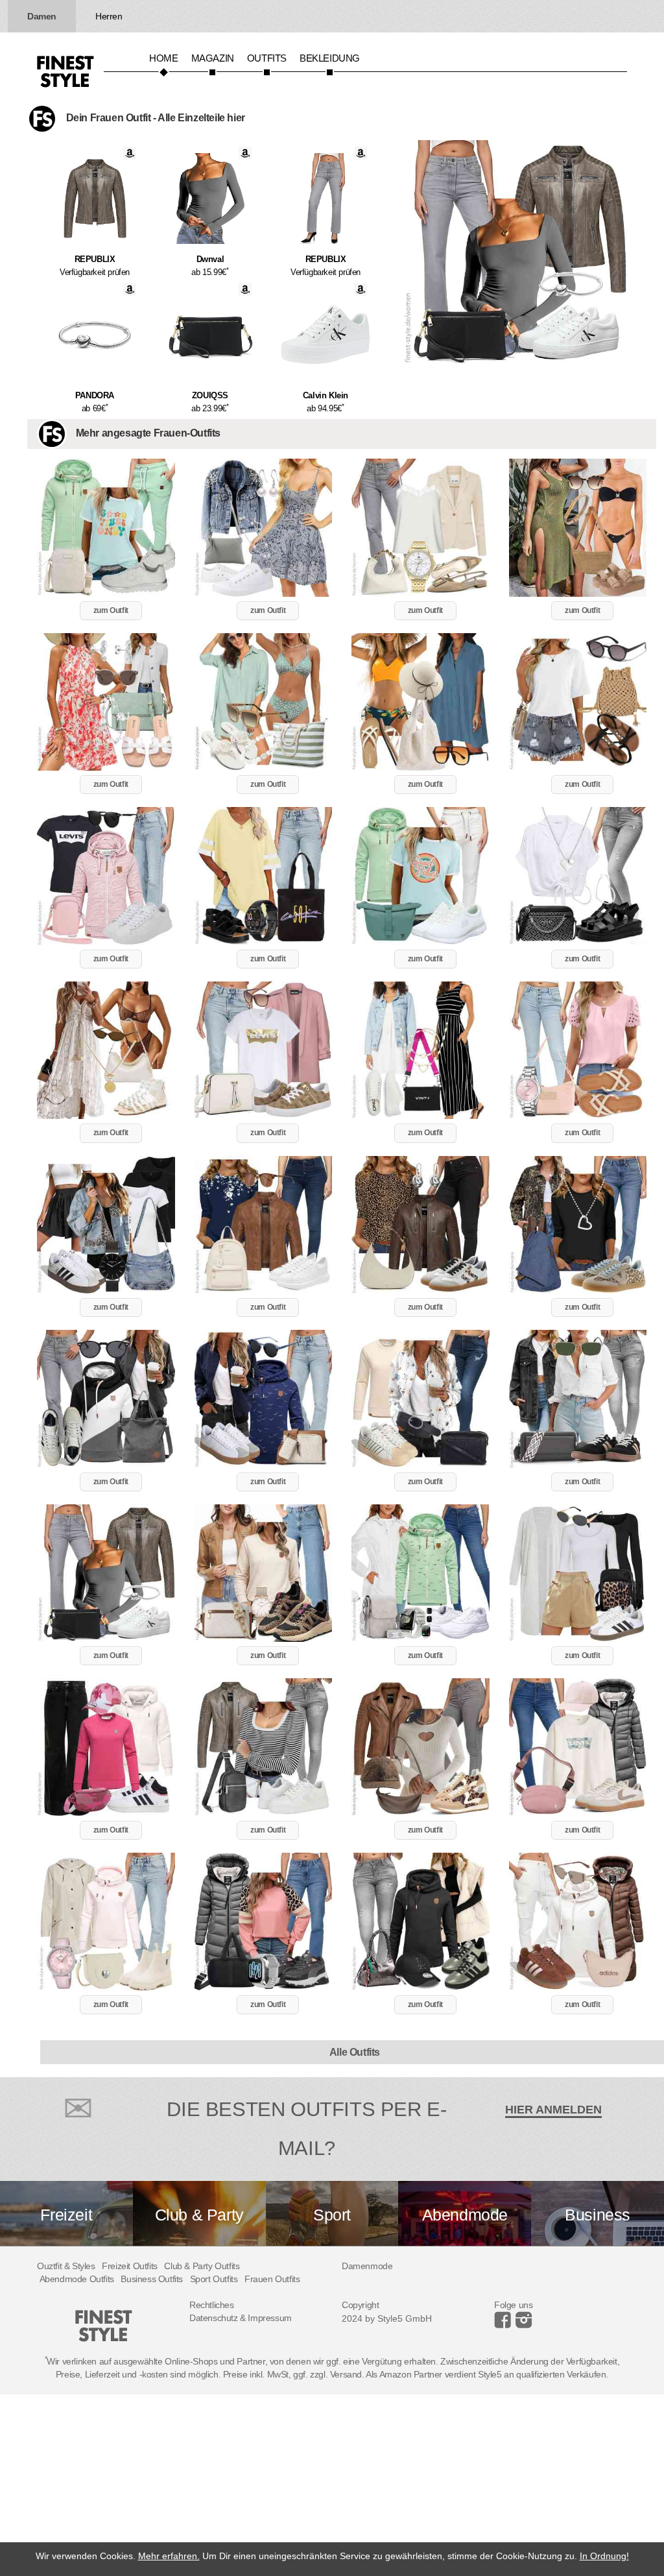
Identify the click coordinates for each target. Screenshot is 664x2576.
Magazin (213, 58)
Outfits (267, 58)
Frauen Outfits (272, 2279)
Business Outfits (152, 2279)
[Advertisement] (332, 2485)
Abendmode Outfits (77, 2279)
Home (163, 58)
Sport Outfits (214, 2279)
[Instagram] (505, 2325)
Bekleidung (330, 58)
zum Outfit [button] (111, 610)
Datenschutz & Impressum (241, 2318)
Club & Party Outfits (202, 2266)
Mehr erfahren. (169, 2556)
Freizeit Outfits (130, 2266)
